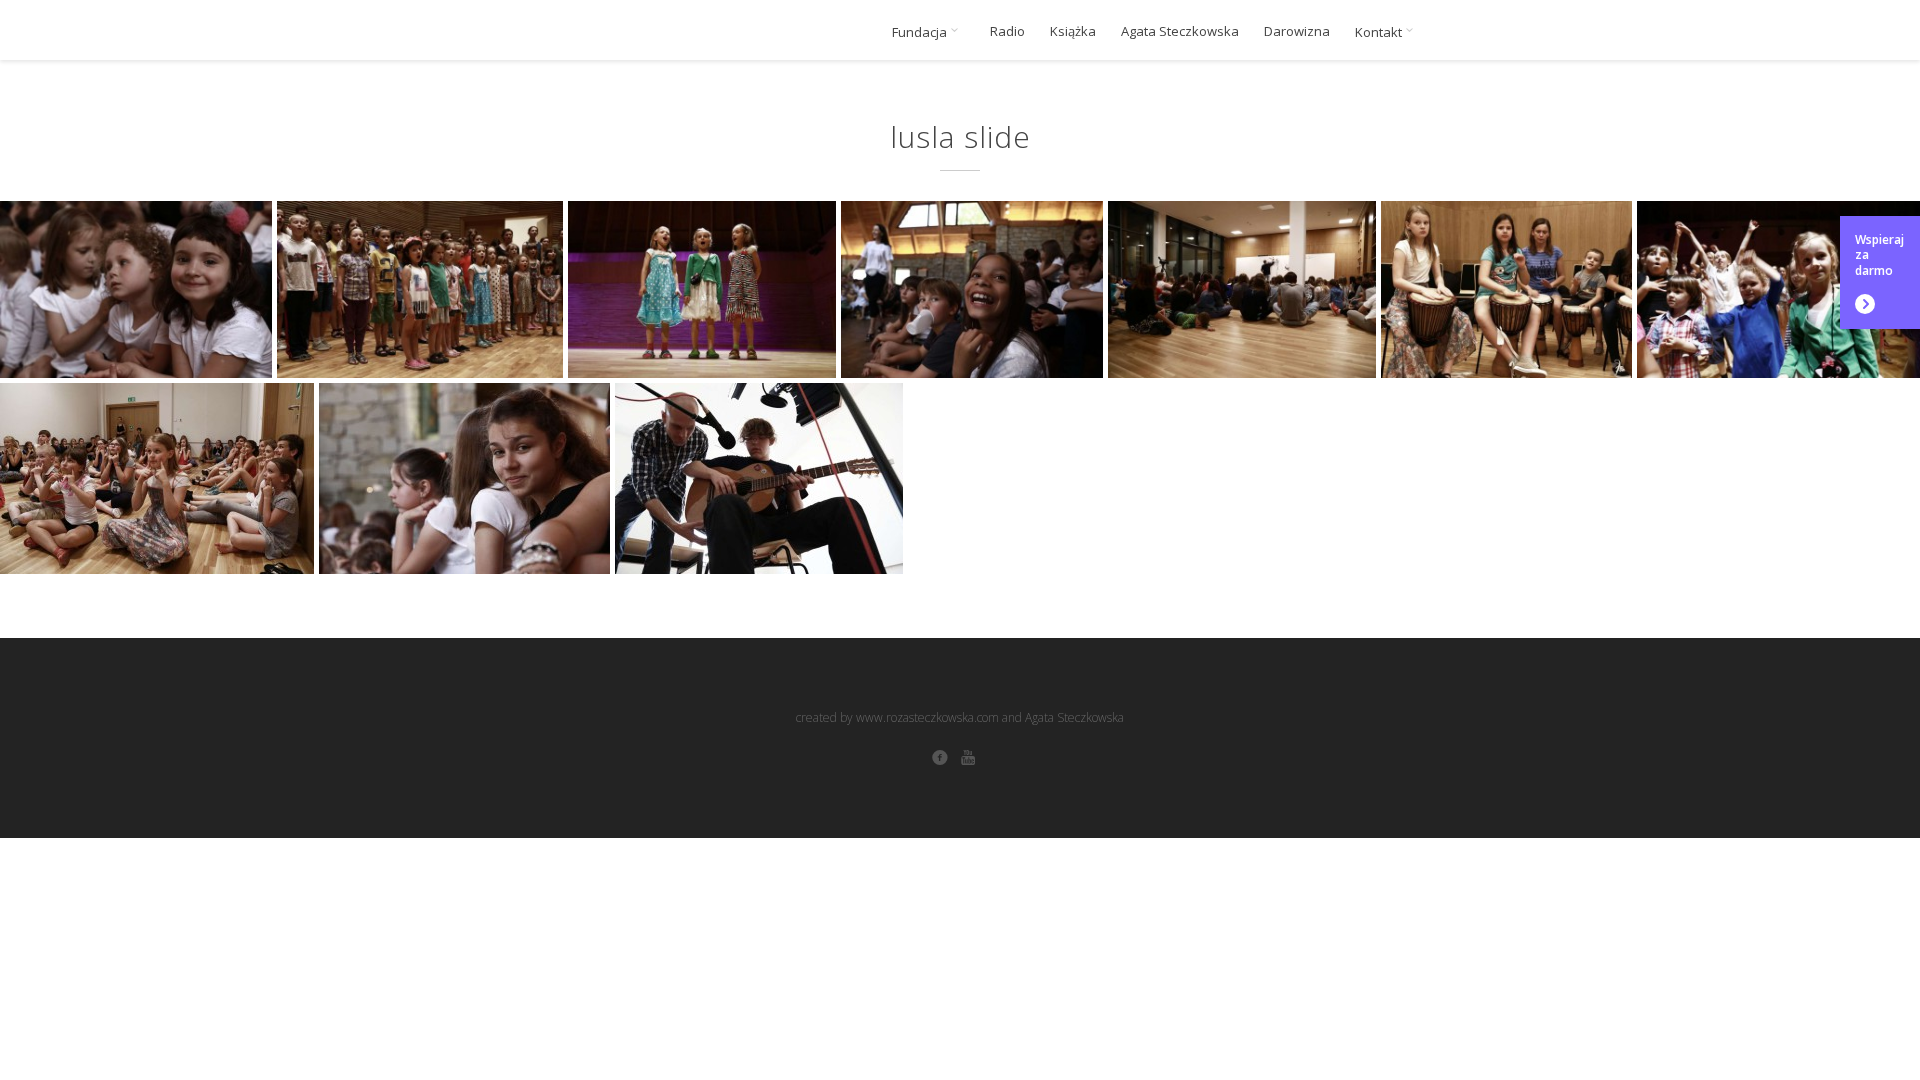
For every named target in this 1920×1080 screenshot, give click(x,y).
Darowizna (1297, 31)
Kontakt (1380, 32)
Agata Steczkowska (1180, 31)
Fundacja (921, 32)
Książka (1073, 31)
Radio (1007, 31)
